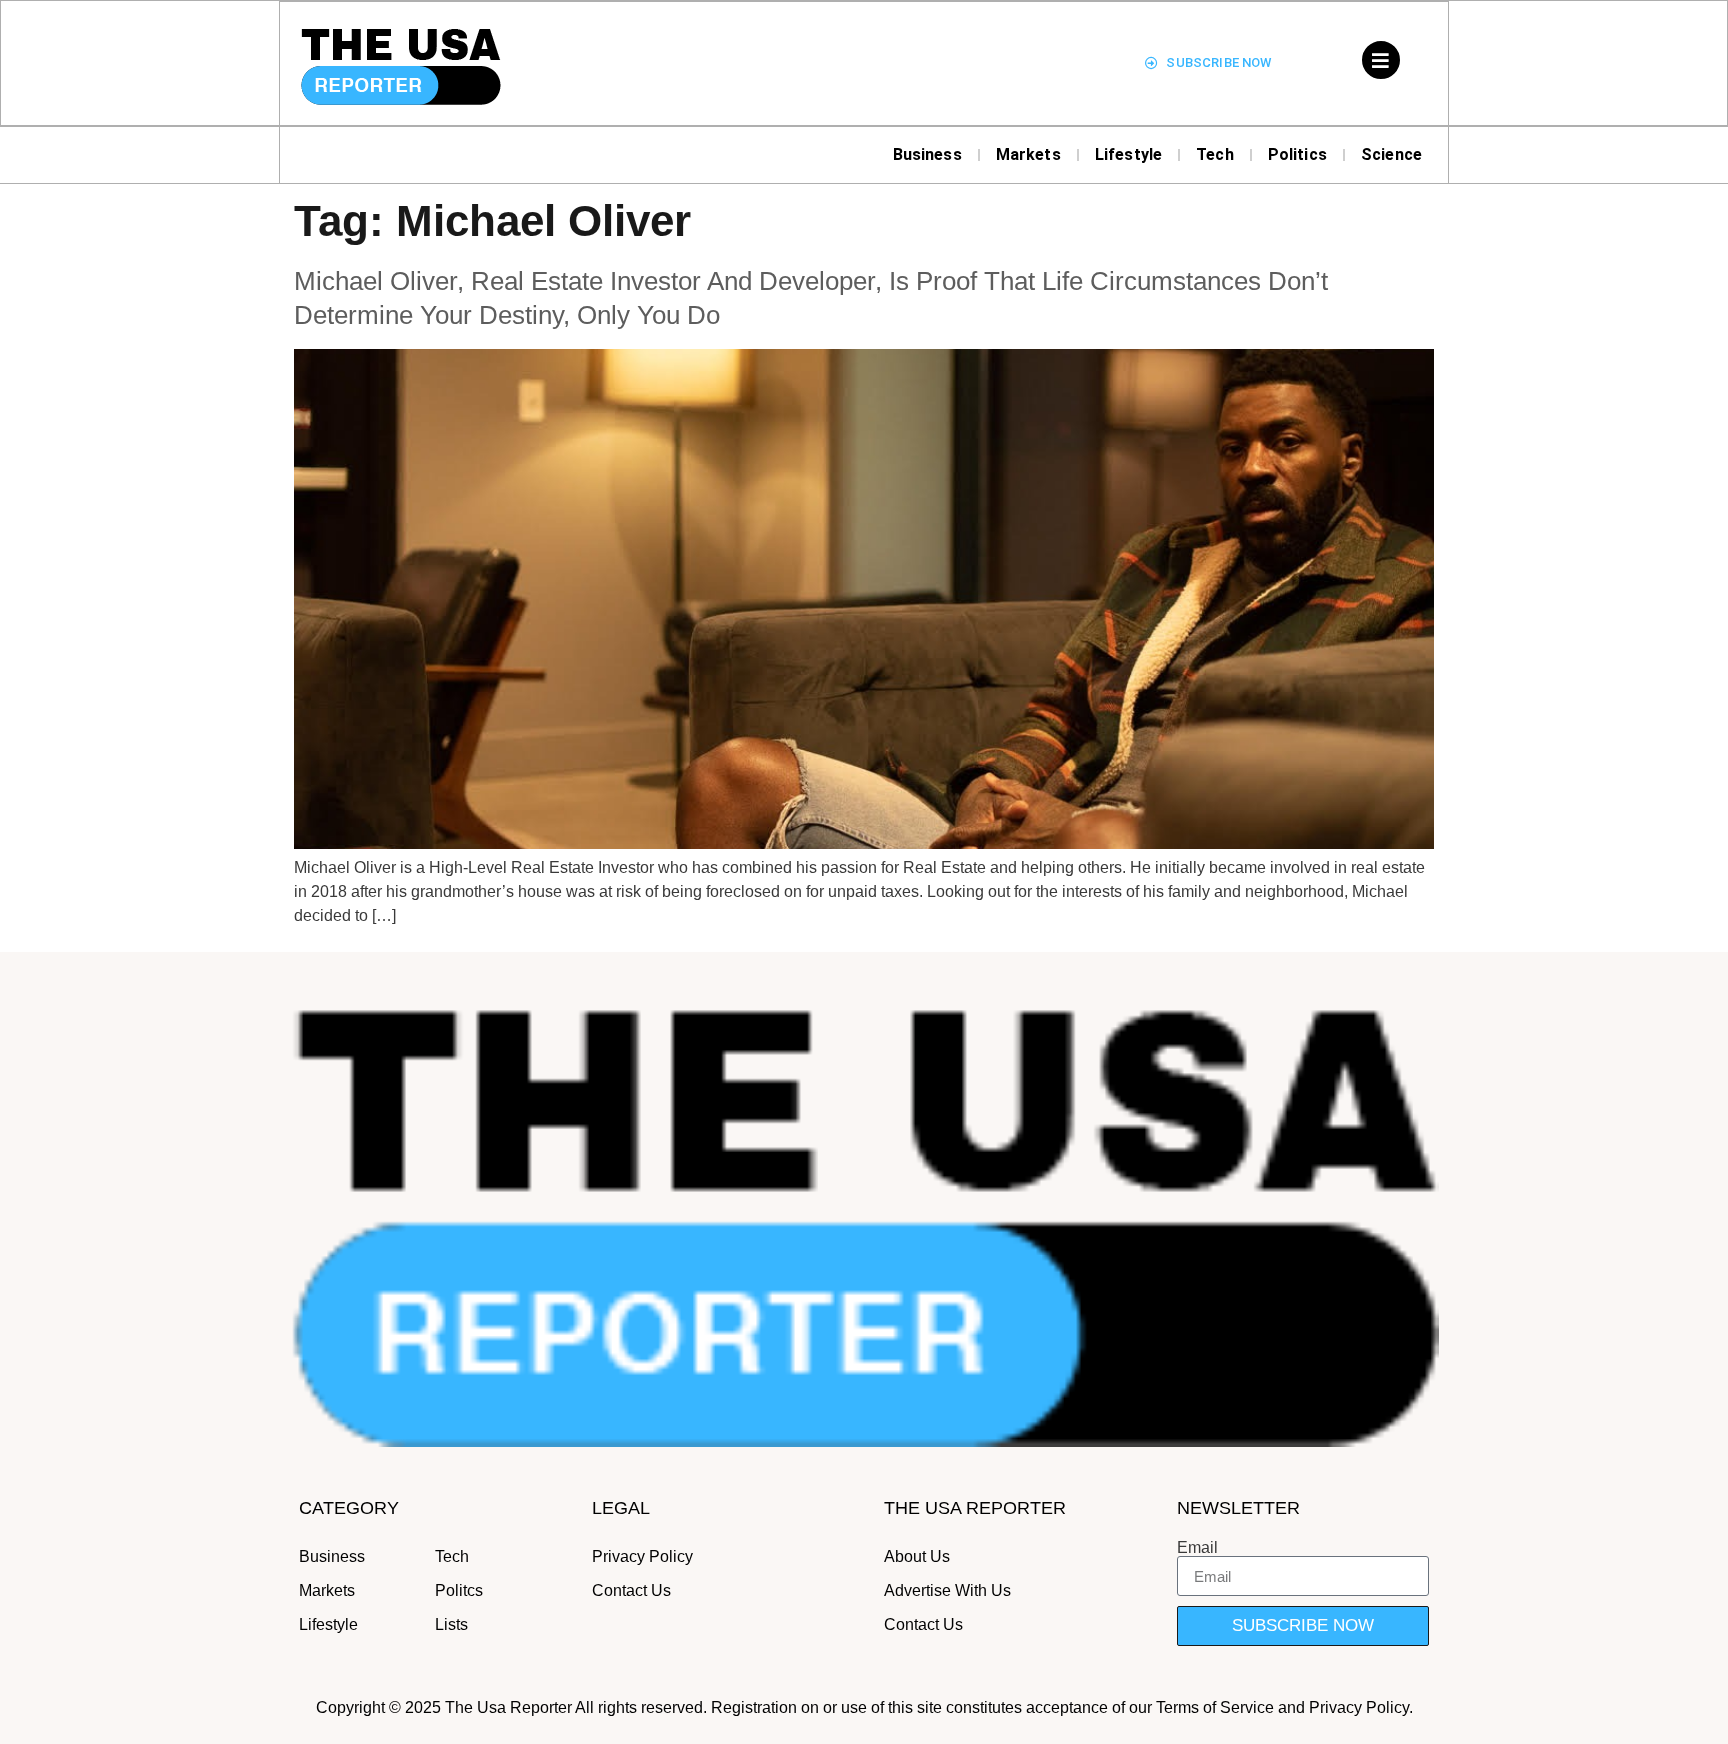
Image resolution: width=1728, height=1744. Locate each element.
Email (1197, 1548)
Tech (1215, 154)
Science (1391, 154)
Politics (1297, 154)
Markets (1028, 154)
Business (927, 154)
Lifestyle (1128, 154)
